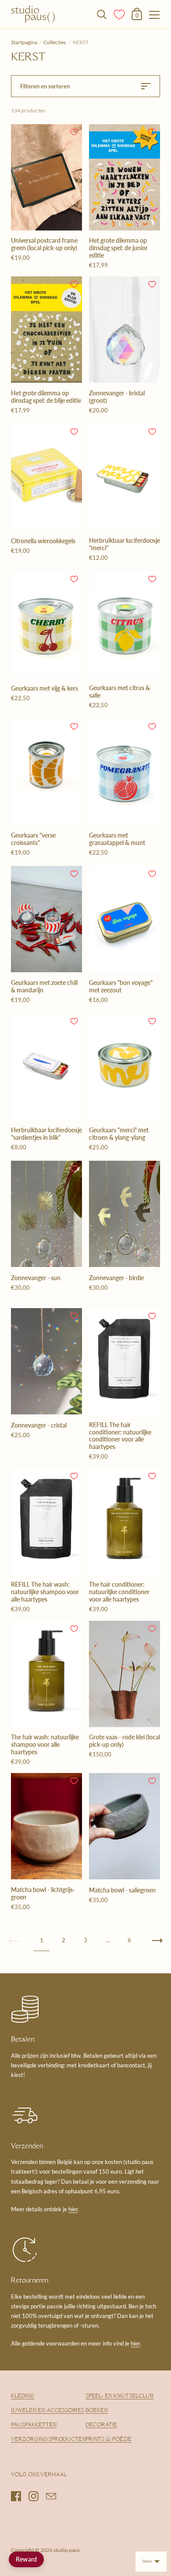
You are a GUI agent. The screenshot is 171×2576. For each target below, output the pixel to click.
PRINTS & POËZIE (109, 2440)
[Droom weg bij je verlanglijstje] (120, 14)
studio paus (67, 2550)
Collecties (55, 42)
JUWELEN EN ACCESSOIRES (48, 2411)
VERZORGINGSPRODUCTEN (48, 2440)
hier (73, 2209)
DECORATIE (101, 2425)
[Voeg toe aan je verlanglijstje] (74, 132)
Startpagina (24, 42)
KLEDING (23, 2396)
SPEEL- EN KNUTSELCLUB (119, 2396)
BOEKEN (97, 2411)
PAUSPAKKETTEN (34, 2425)
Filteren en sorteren (45, 86)
